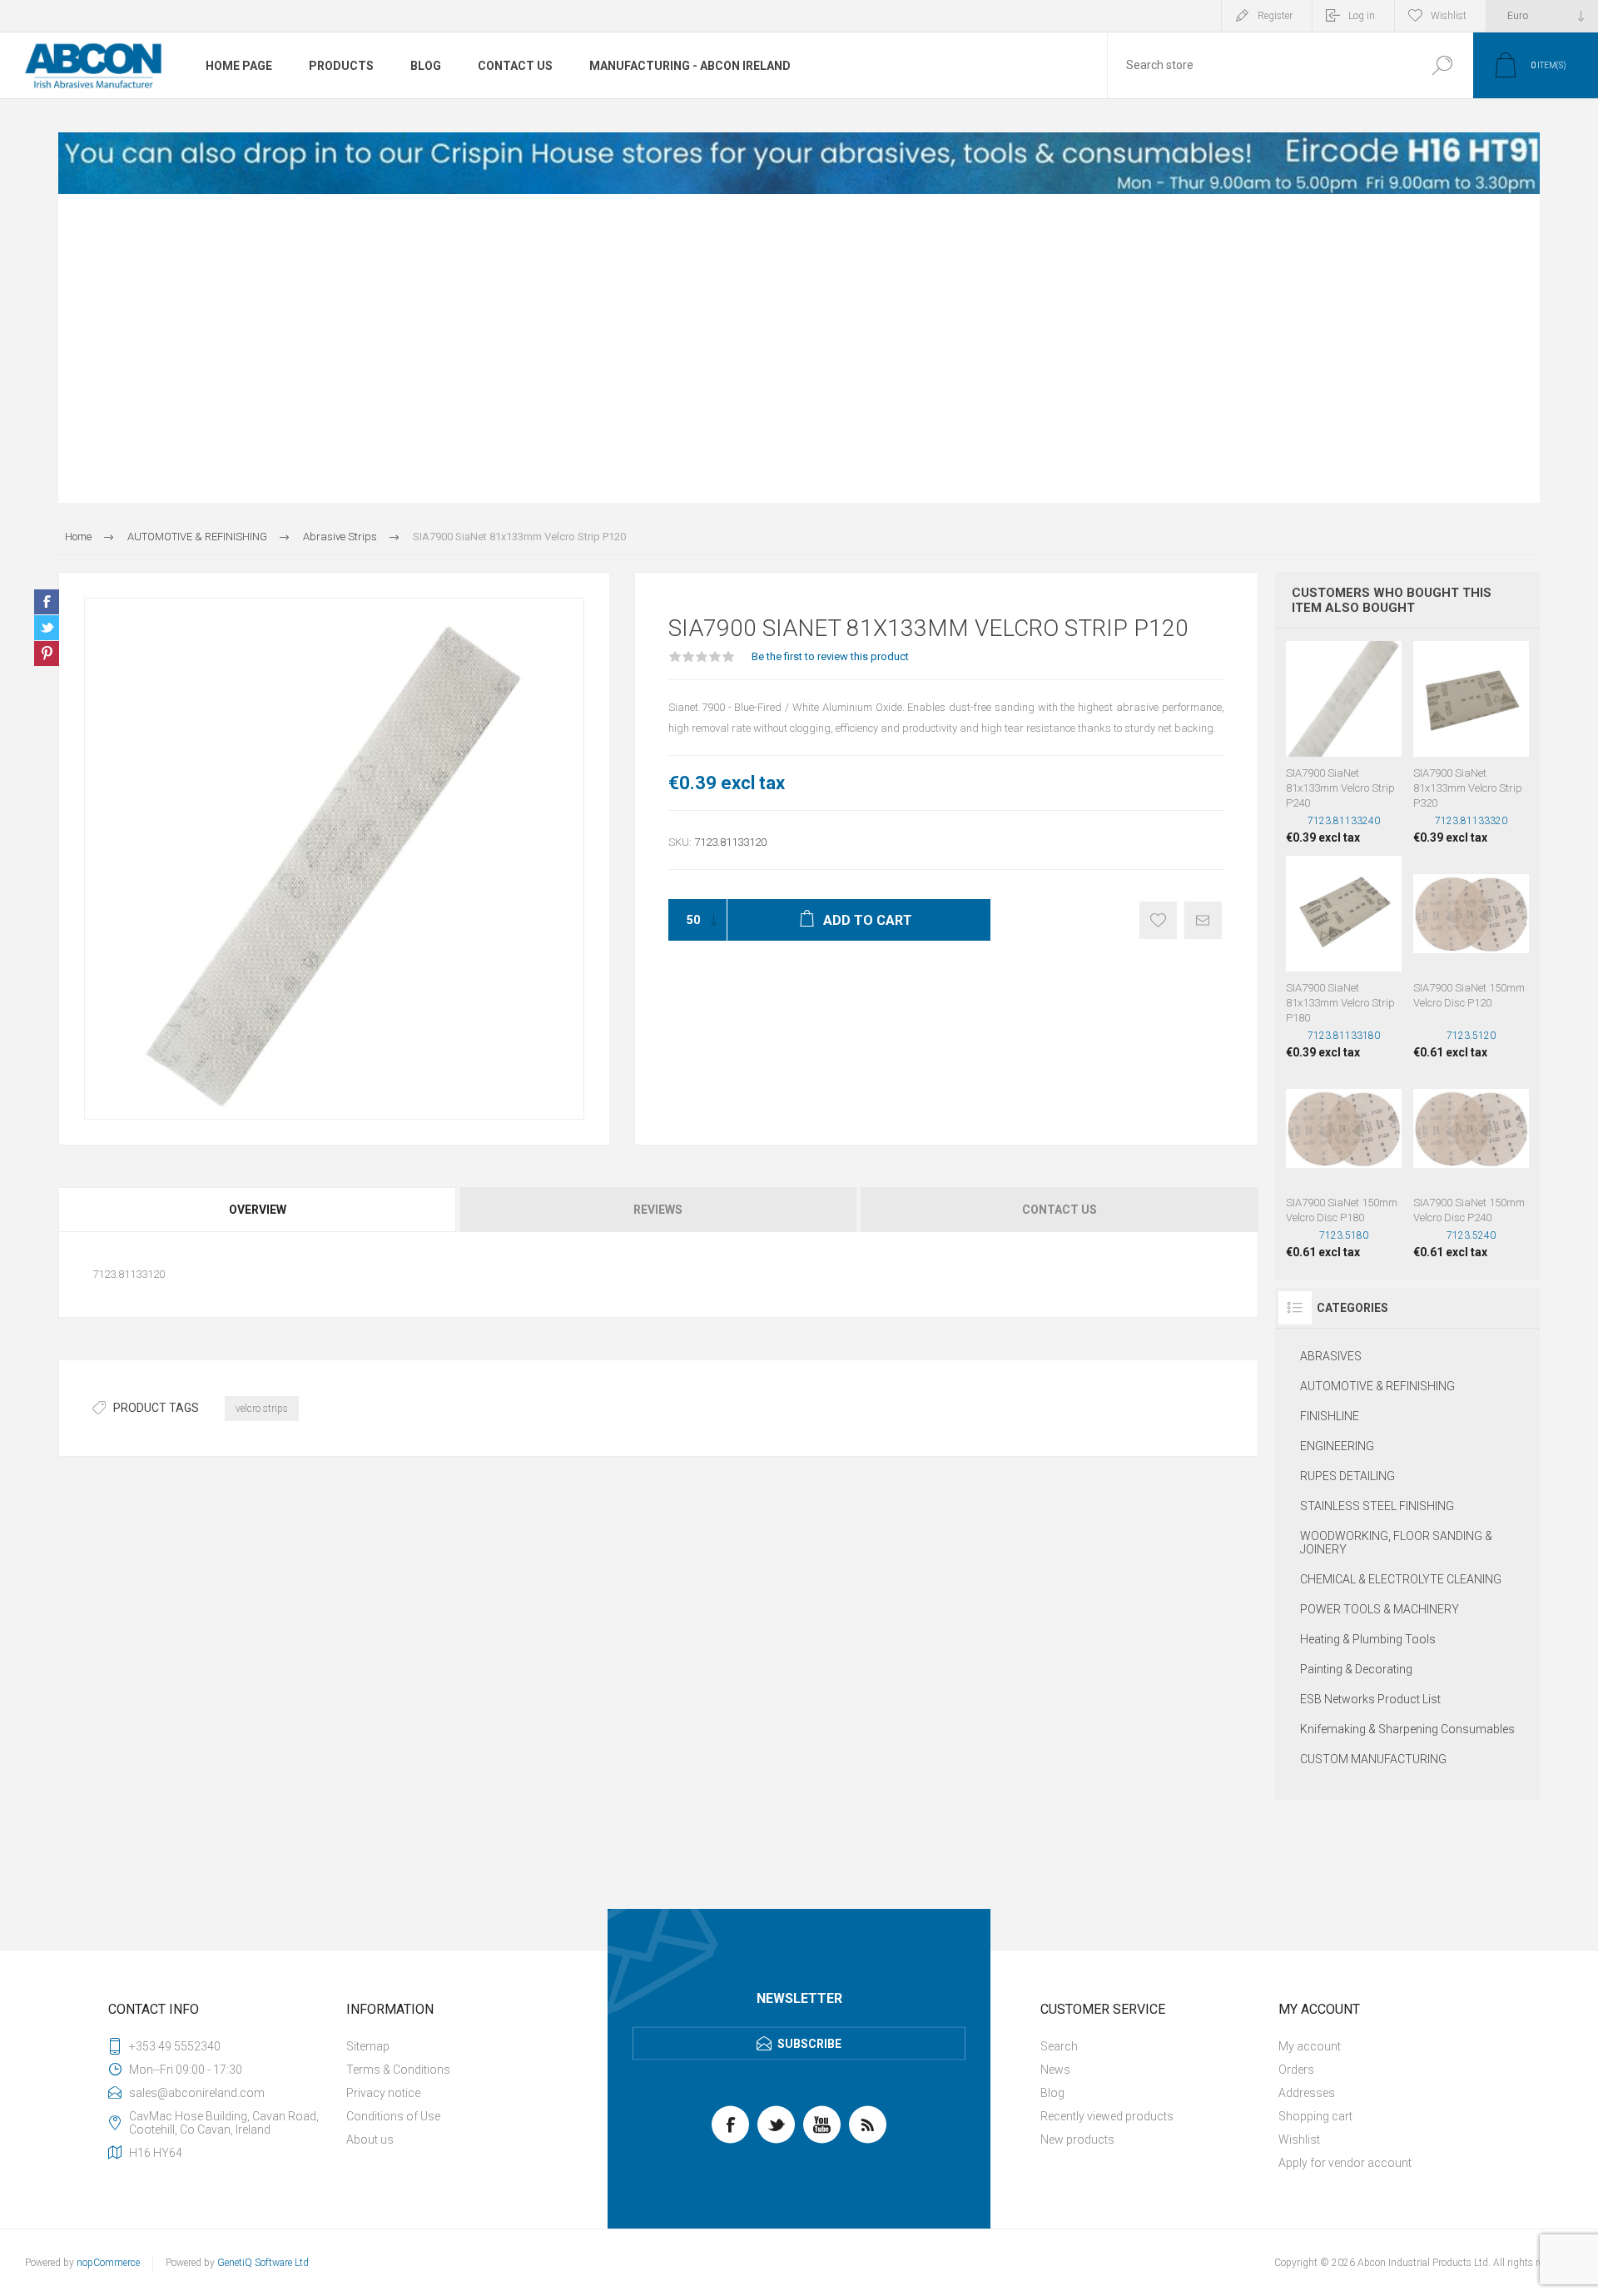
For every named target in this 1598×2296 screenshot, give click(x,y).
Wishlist (1299, 2139)
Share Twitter (47, 628)
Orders (1296, 2070)
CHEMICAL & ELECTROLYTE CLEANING (1401, 1579)
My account (1310, 2046)
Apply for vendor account (1345, 2163)
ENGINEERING (1337, 1446)
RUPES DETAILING (1347, 1476)
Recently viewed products (1107, 2116)
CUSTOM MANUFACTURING (1373, 1759)
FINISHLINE (1330, 1416)
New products (1077, 2139)
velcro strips (262, 1409)
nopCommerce (108, 2263)
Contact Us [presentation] (1060, 1210)
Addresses (1307, 2093)
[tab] (258, 1210)
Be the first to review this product (830, 656)
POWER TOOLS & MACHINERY (1380, 1609)
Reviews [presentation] (658, 1210)
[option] (799, 163)
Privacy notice (383, 2093)
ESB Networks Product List (1370, 1699)
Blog (1052, 2093)
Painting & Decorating (1356, 1669)
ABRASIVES (1331, 1356)
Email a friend (1203, 920)
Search (1442, 65)
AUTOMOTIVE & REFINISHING (1377, 1386)
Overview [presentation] (258, 1210)
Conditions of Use (393, 2116)
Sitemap (368, 2046)
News (1055, 2070)
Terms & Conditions (398, 2070)
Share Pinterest (47, 654)
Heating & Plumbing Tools (1368, 1639)
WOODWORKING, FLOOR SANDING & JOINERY (1396, 1543)
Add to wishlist (1158, 920)
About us (370, 2139)
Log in (1362, 16)
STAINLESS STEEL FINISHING (1377, 1506)
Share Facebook (47, 602)
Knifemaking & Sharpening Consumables (1407, 1729)
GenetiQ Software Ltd (263, 2263)
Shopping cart (1315, 2116)
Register (1275, 16)
